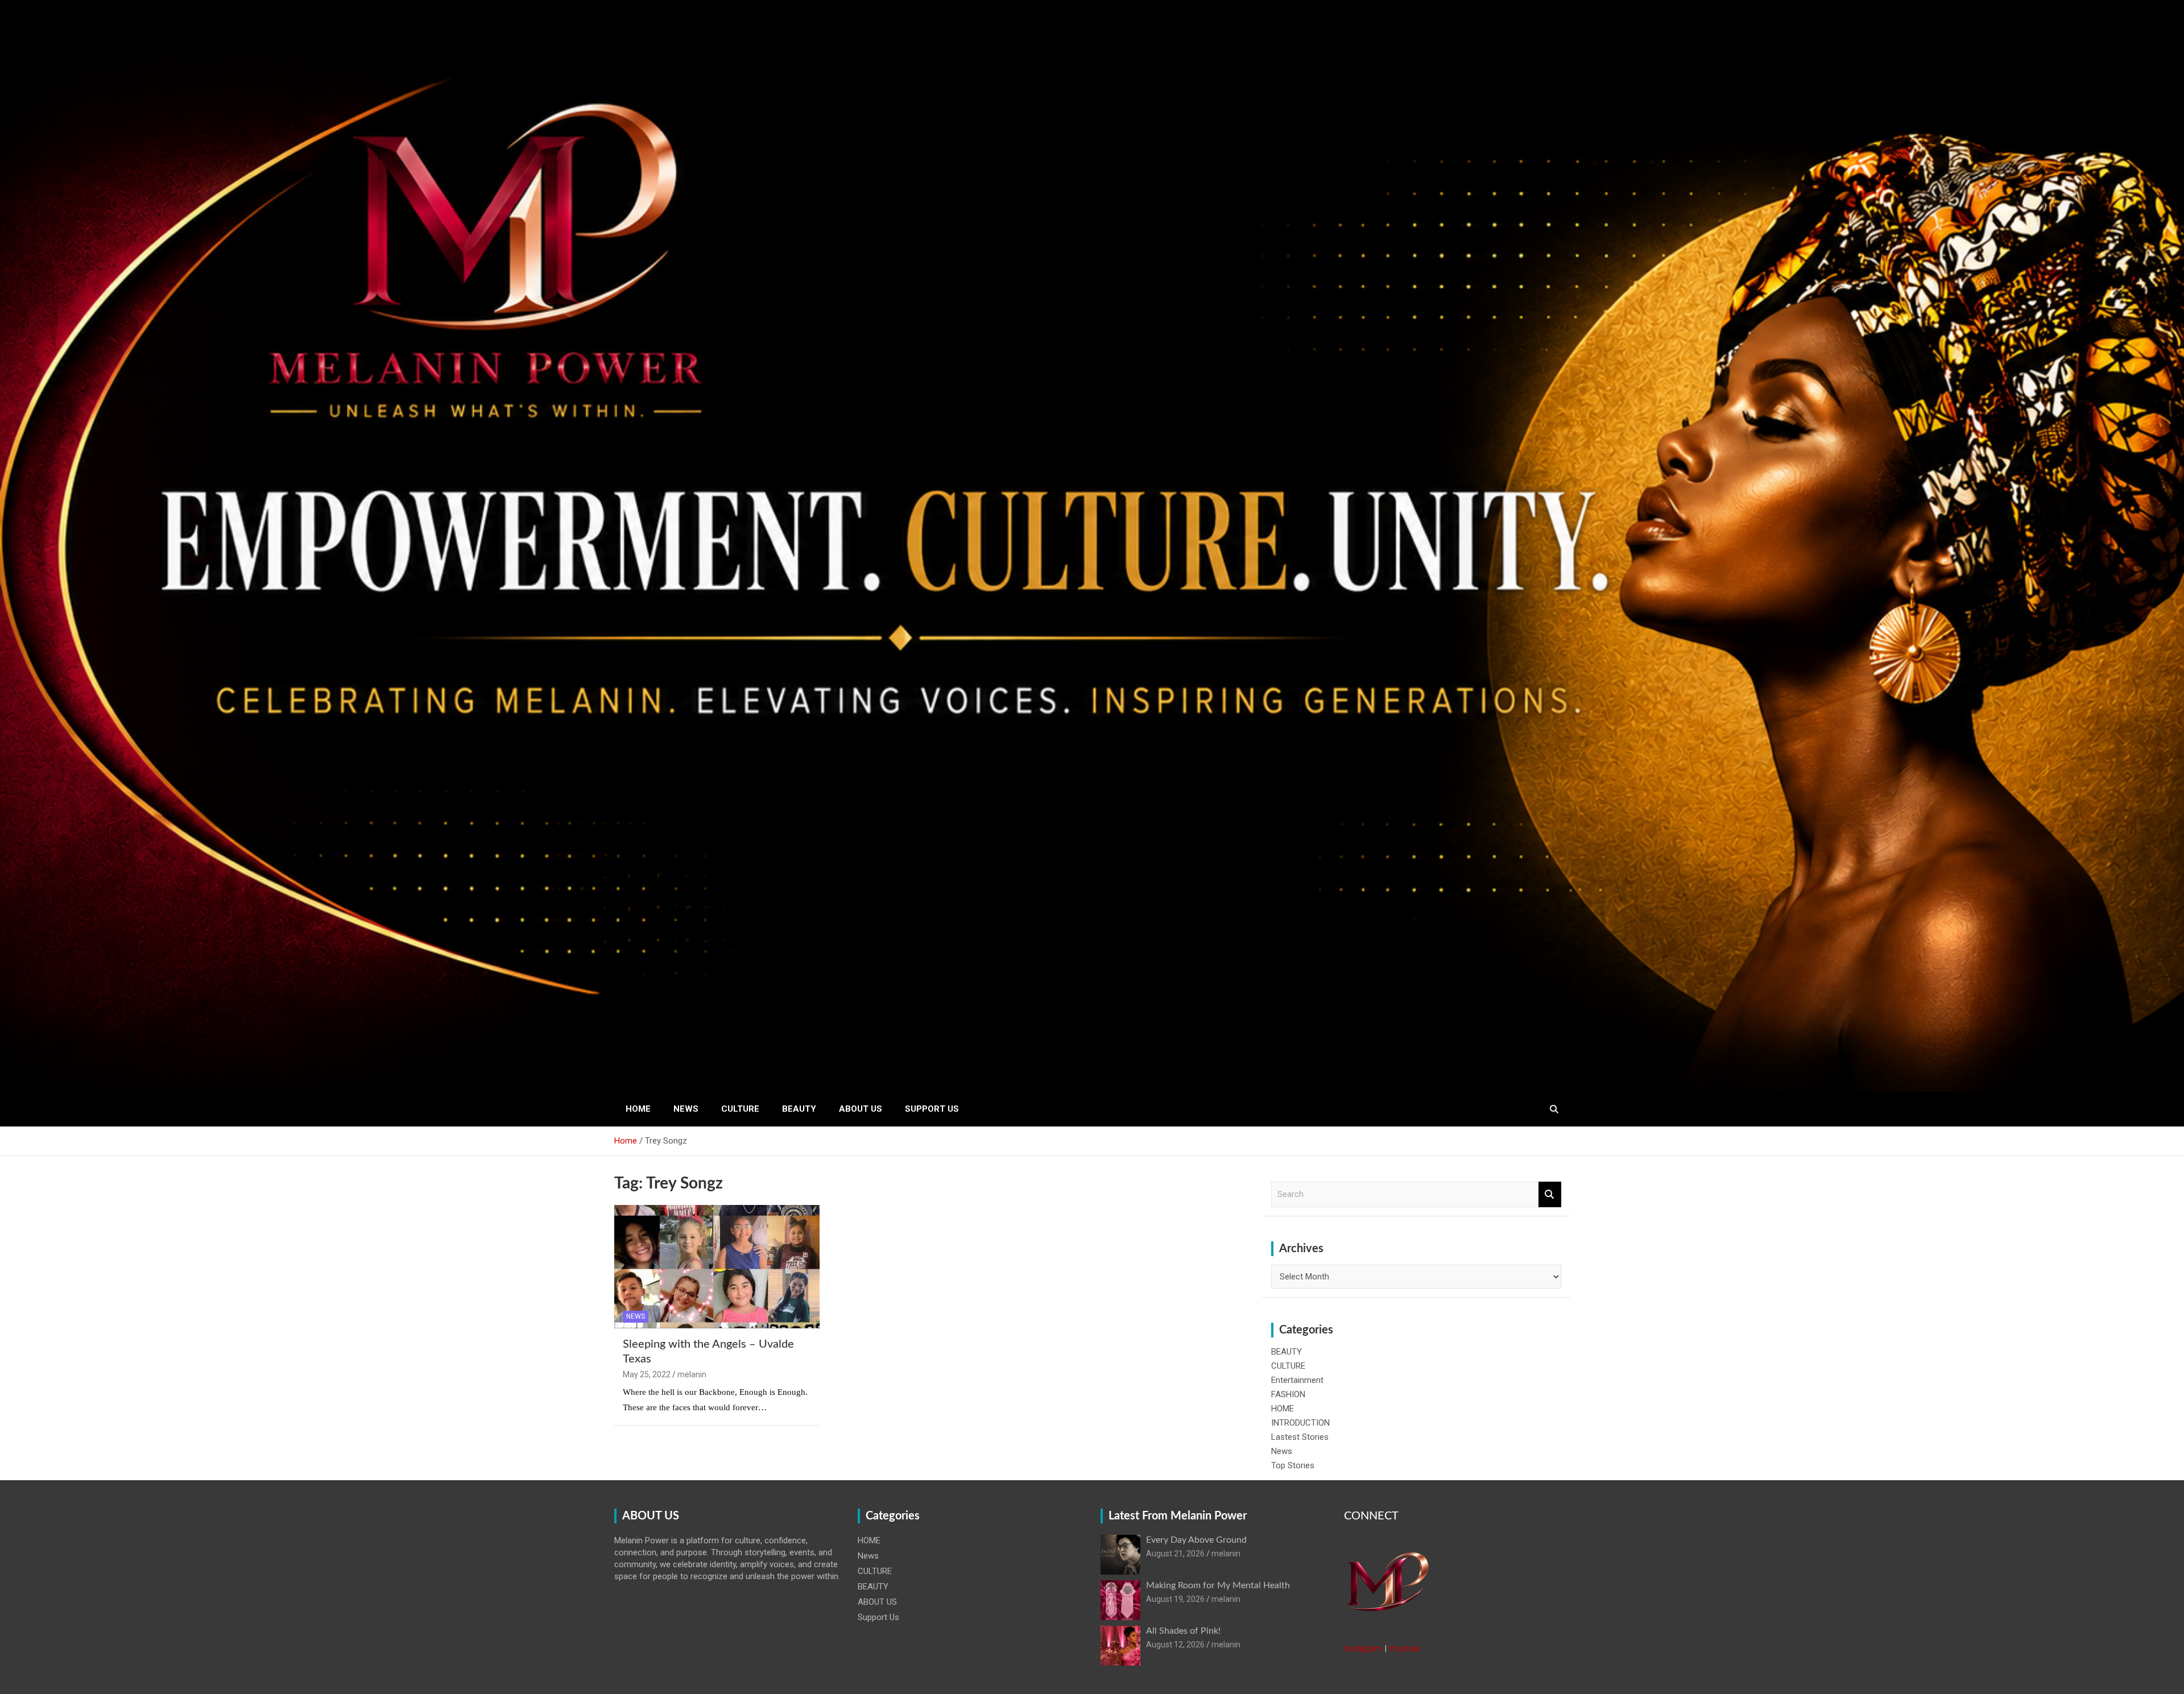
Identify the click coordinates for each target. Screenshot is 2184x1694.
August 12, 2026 (1175, 1645)
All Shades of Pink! (1183, 1631)
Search (1550, 1194)
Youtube (1405, 1649)
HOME (638, 1109)
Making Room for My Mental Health (1218, 1585)
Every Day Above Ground (1196, 1540)
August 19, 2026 (1175, 1599)
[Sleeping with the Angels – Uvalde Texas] (717, 1267)
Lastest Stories (1300, 1437)
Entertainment (1297, 1380)
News (686, 1109)
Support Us (932, 1109)
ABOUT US (861, 1109)
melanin (692, 1374)
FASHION (1288, 1394)
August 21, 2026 (1175, 1554)
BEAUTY (799, 1109)
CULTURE (740, 1109)
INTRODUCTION (1300, 1423)
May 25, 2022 (647, 1374)
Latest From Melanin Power (1178, 1516)
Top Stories (1293, 1465)
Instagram (1363, 1649)
